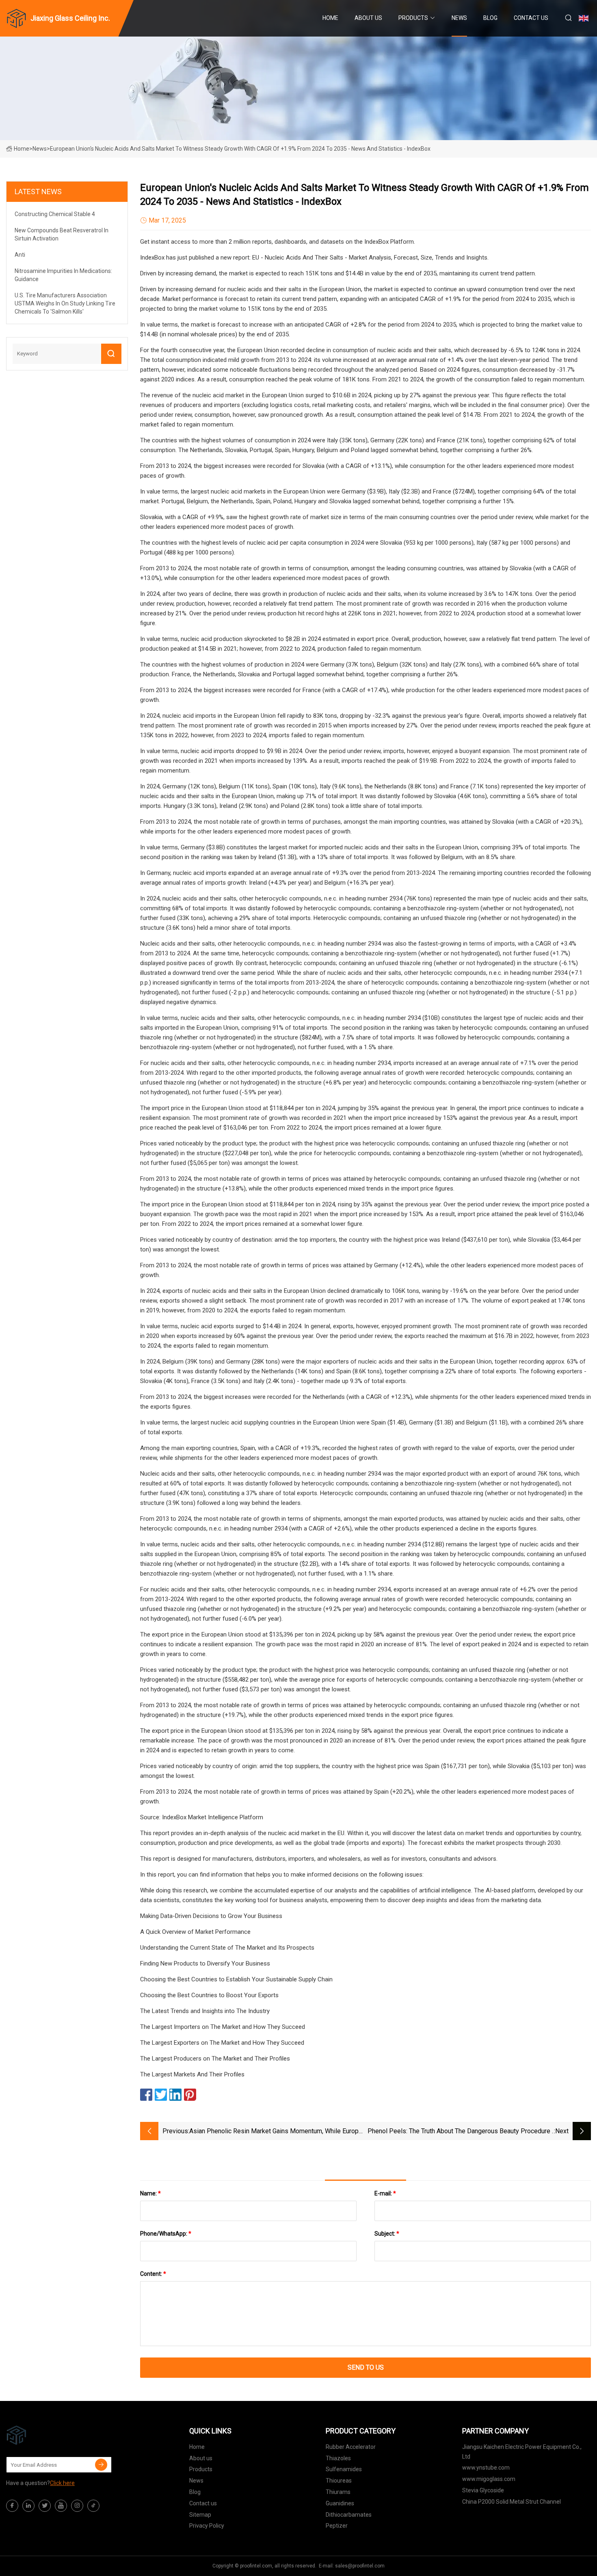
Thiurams (338, 2492)
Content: (153, 2274)
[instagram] (77, 2506)
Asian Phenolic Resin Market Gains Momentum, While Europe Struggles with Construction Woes (276, 2132)
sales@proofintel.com (360, 2566)
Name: (150, 2193)
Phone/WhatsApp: (166, 2234)
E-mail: (385, 2193)
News (459, 18)
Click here (62, 2483)
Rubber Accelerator (351, 2447)
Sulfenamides (344, 2469)
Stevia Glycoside (483, 2490)
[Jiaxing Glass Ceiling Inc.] (47, 2435)
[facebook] (12, 2506)
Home (330, 18)
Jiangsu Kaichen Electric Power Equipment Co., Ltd (522, 2452)
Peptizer (337, 2526)
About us (368, 18)
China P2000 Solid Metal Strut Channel (512, 2502)
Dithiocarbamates (349, 2515)
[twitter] (45, 2506)
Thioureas (339, 2481)
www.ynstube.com (486, 2468)
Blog (490, 18)
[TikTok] (93, 2506)
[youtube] (61, 2506)
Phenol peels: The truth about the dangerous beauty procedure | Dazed (461, 2132)
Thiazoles (338, 2458)
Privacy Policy (207, 2526)
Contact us (531, 18)
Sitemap (200, 2515)
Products (413, 18)
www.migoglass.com (489, 2479)
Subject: (387, 2234)
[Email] (101, 2465)
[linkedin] (28, 2506)
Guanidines (340, 2503)
